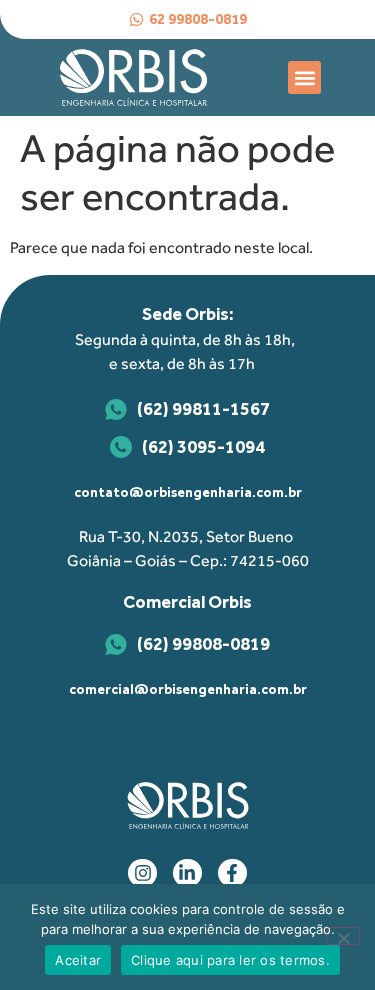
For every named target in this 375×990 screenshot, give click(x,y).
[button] (304, 77)
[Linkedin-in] (187, 873)
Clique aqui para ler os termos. (230, 960)
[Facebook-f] (232, 873)
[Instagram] (142, 873)
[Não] (343, 936)
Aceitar (78, 960)
